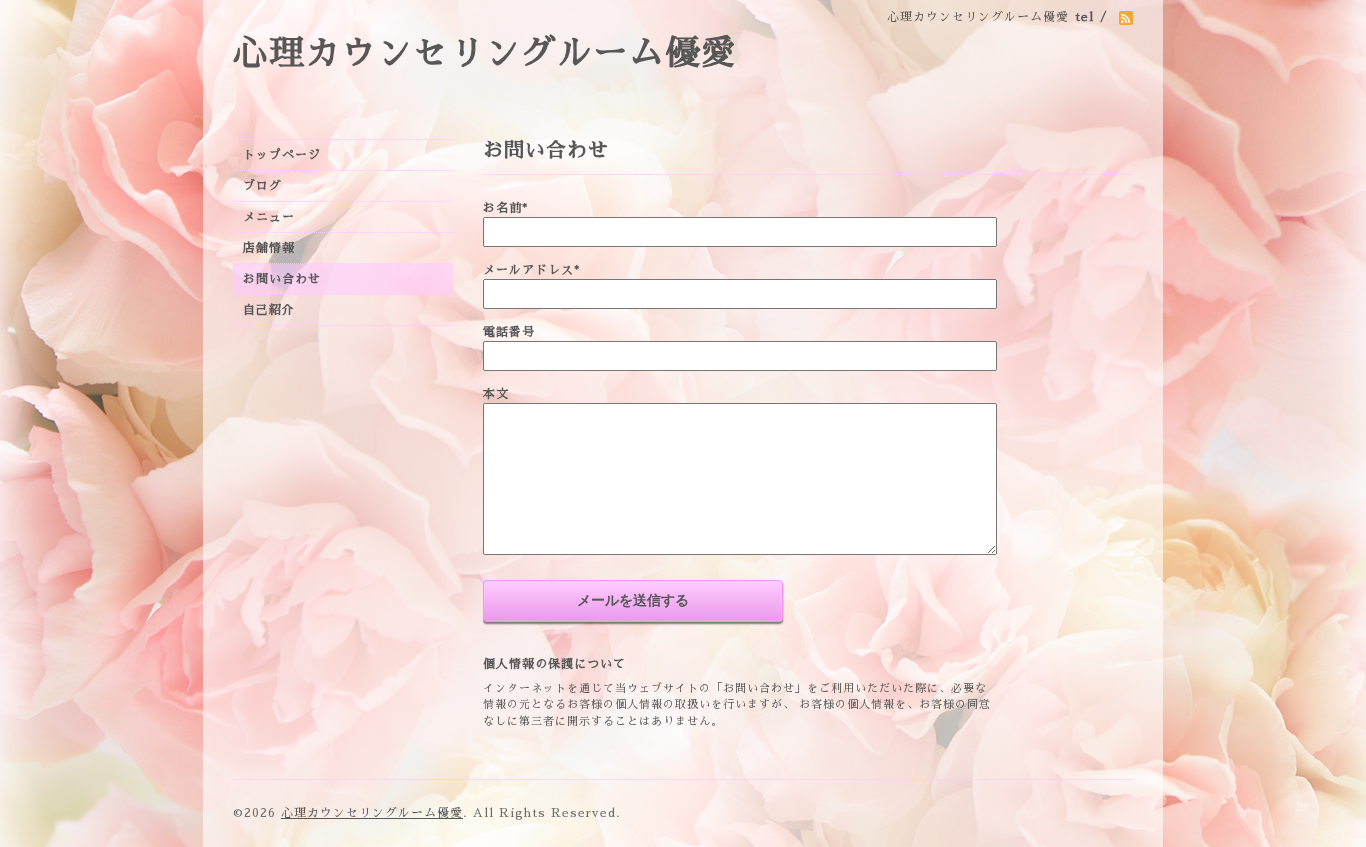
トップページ (282, 155)
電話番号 (509, 332)
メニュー (269, 217)
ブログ (262, 186)
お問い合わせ (282, 279)
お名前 (505, 208)
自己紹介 (269, 310)
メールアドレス (531, 270)
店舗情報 (269, 248)
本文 (496, 394)
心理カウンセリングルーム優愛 (485, 53)
